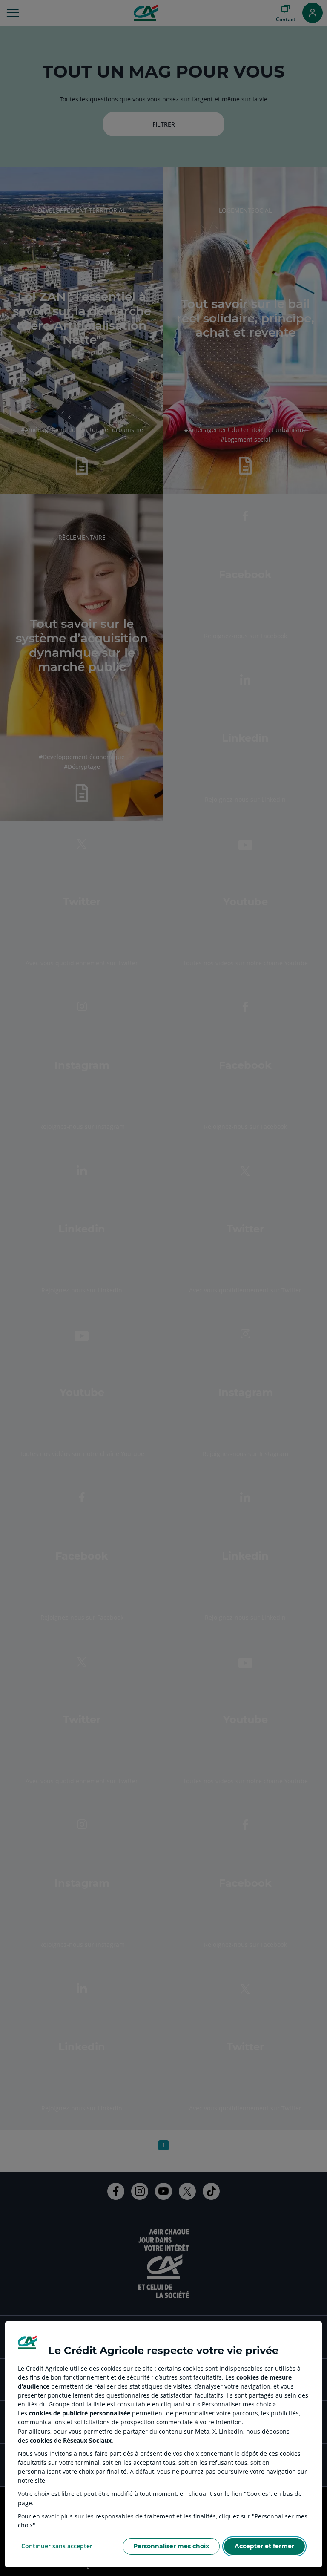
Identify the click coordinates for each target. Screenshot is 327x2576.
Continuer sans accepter (57, 2546)
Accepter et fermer (264, 2546)
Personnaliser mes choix (171, 2546)
